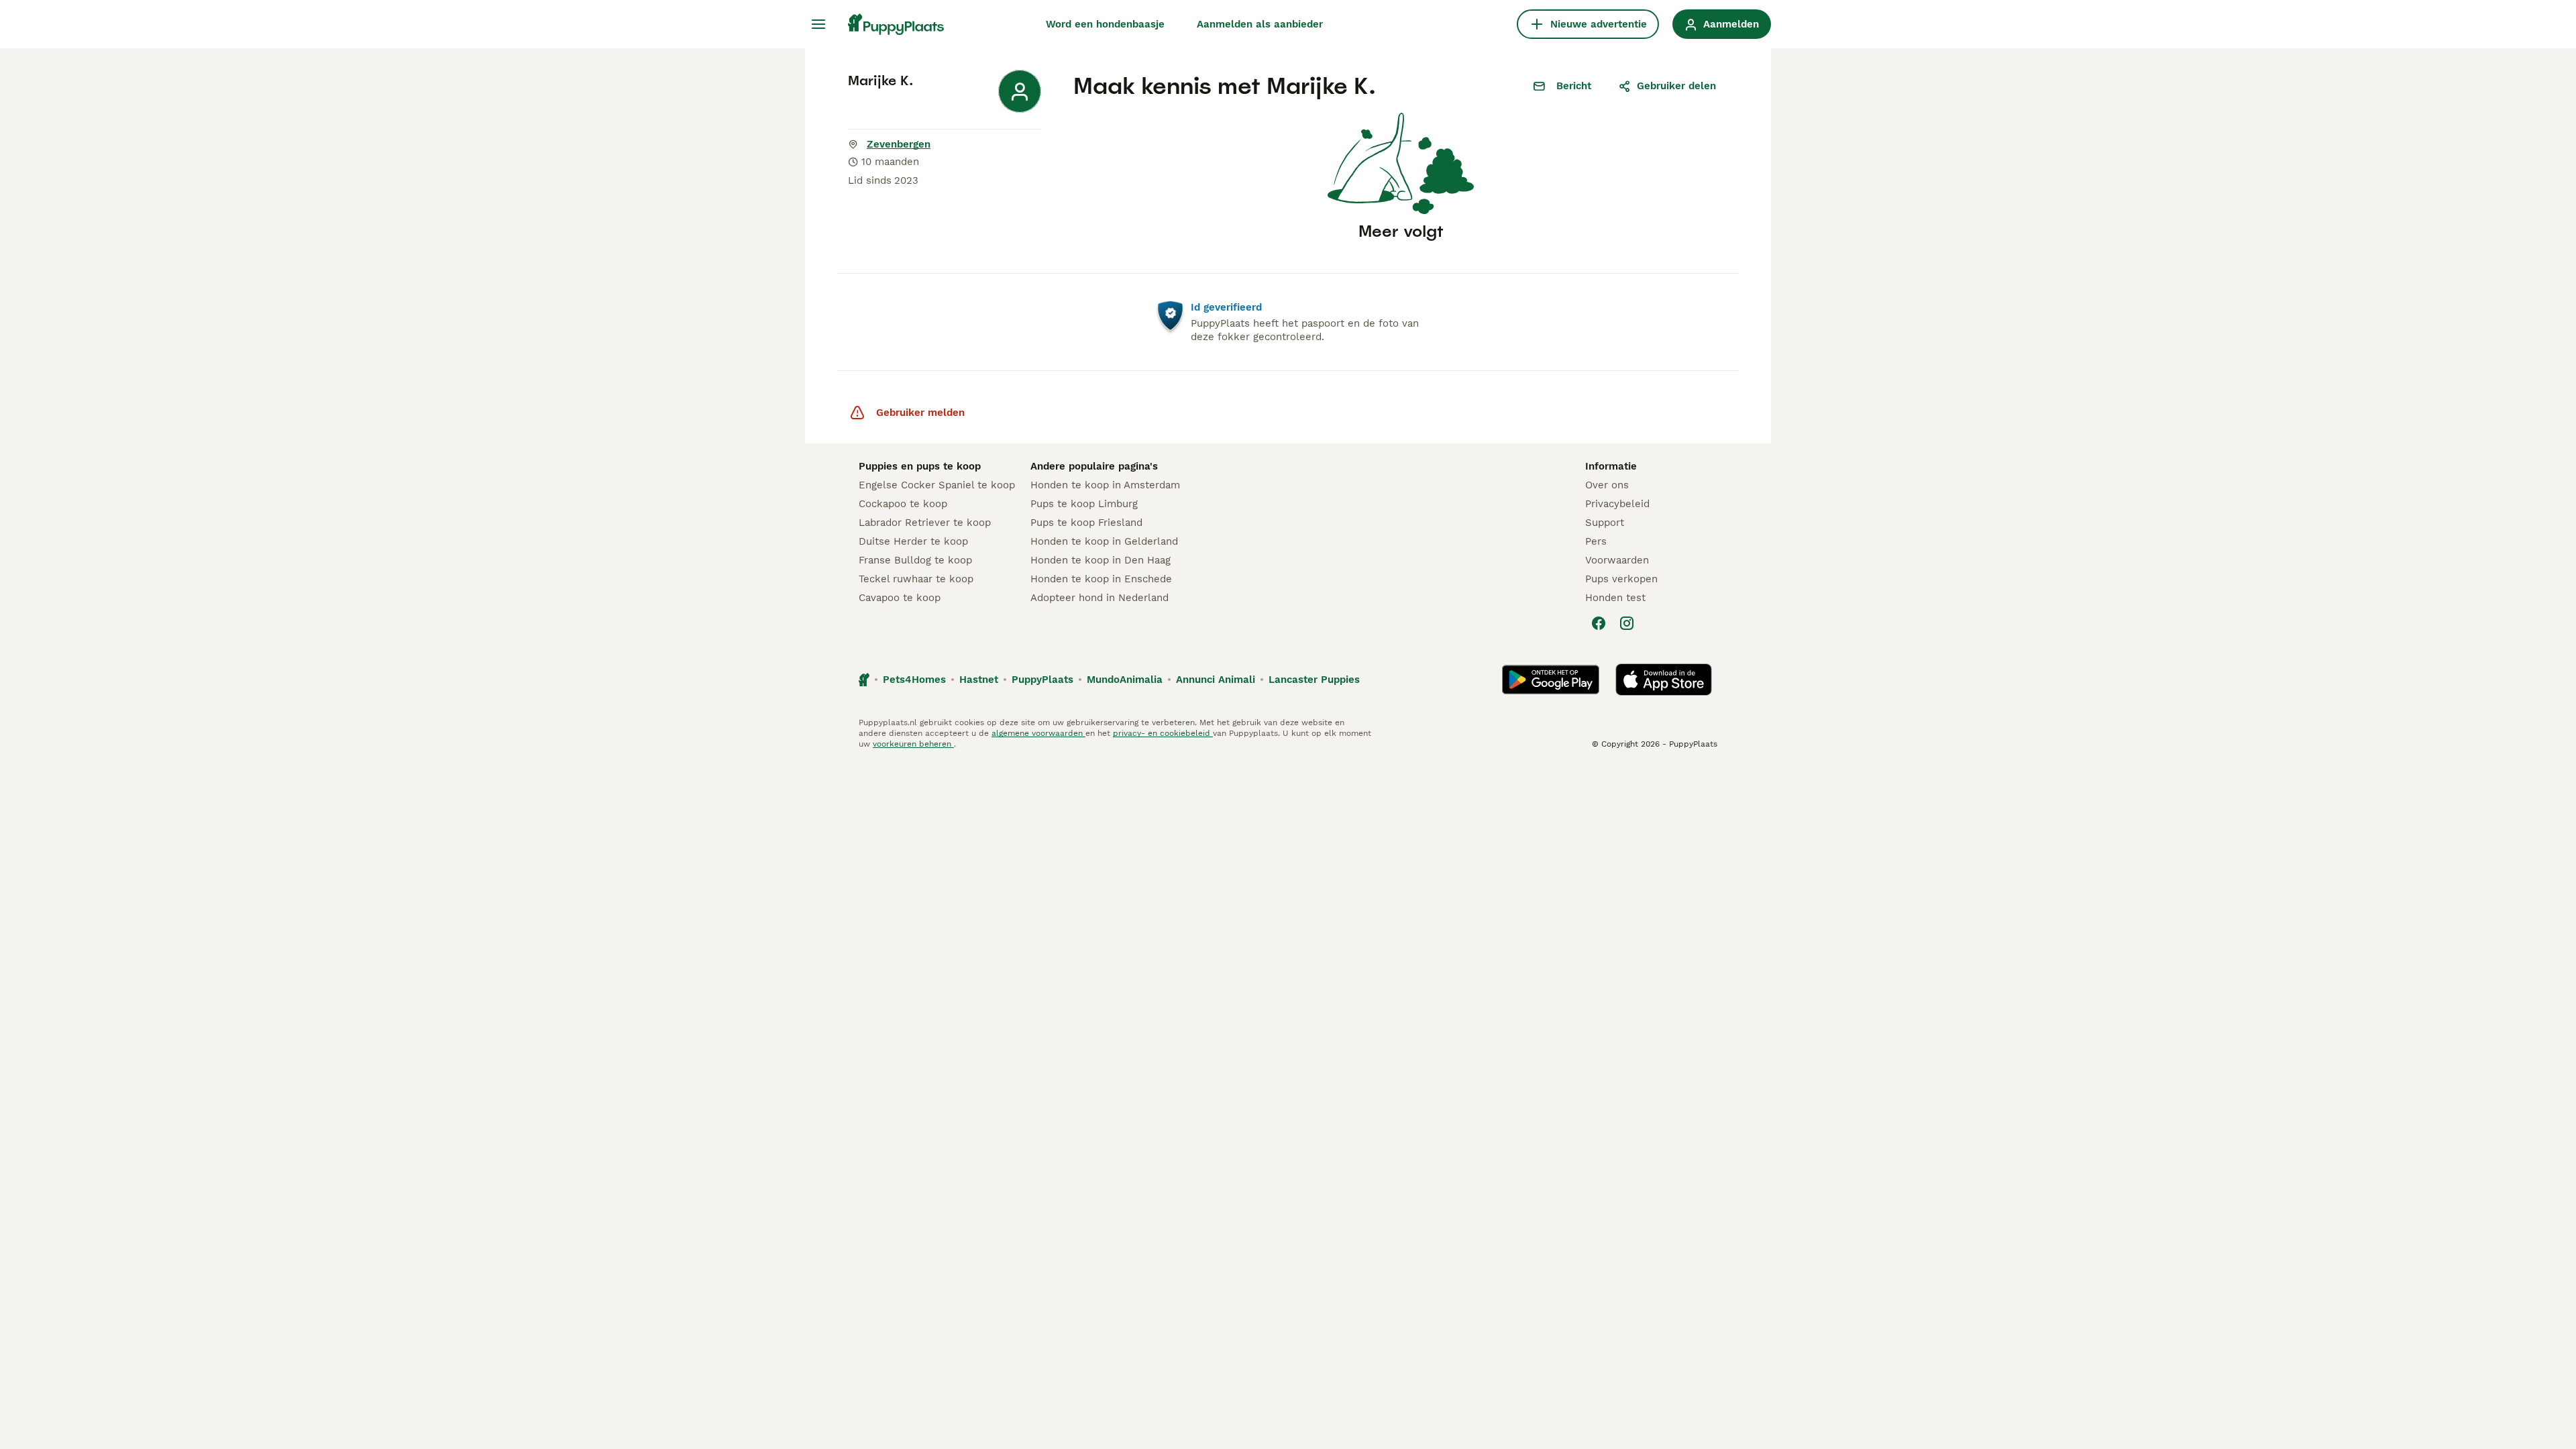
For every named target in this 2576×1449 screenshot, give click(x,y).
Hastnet (979, 680)
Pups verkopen (1621, 579)
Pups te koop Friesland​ (1086, 523)
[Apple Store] (1664, 680)
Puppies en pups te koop (920, 466)
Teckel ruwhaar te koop (916, 579)
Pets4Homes (914, 680)
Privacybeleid (1617, 504)
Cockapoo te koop (903, 504)
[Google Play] (1551, 680)
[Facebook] (1599, 623)
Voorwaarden (1617, 560)
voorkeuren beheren (913, 744)
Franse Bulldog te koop (915, 560)
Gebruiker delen (1676, 86)
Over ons (1607, 485)
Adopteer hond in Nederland (1099, 598)
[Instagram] (1627, 623)
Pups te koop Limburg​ (1084, 504)
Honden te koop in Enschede (1101, 579)
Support (1605, 523)
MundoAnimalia (1125, 680)
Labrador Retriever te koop (925, 523)
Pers (1596, 541)
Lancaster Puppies (1314, 680)
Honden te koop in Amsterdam (1105, 485)
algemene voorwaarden (1038, 733)
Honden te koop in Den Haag (1101, 560)
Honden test (1615, 598)
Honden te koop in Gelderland (1104, 541)
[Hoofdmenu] (818, 24)
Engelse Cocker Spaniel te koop (937, 485)
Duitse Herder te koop (913, 541)
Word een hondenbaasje (1105, 24)
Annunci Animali (1216, 680)
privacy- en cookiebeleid (1163, 733)
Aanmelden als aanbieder (1260, 24)
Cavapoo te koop (900, 598)
